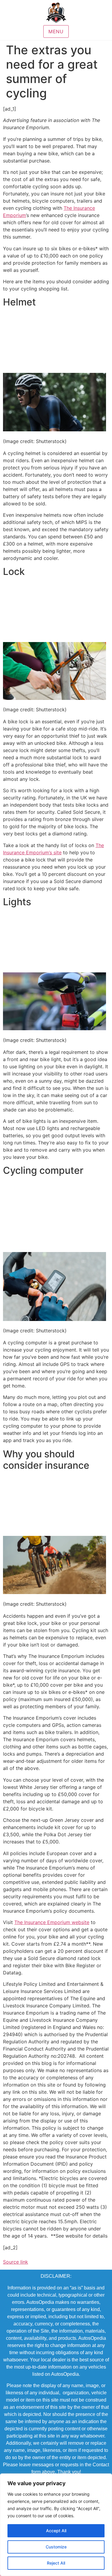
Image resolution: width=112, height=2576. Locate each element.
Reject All (56, 2563)
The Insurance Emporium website (52, 1922)
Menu (56, 31)
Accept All (56, 2531)
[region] (56, 2525)
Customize (56, 2547)
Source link (16, 2262)
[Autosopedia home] (56, 13)
